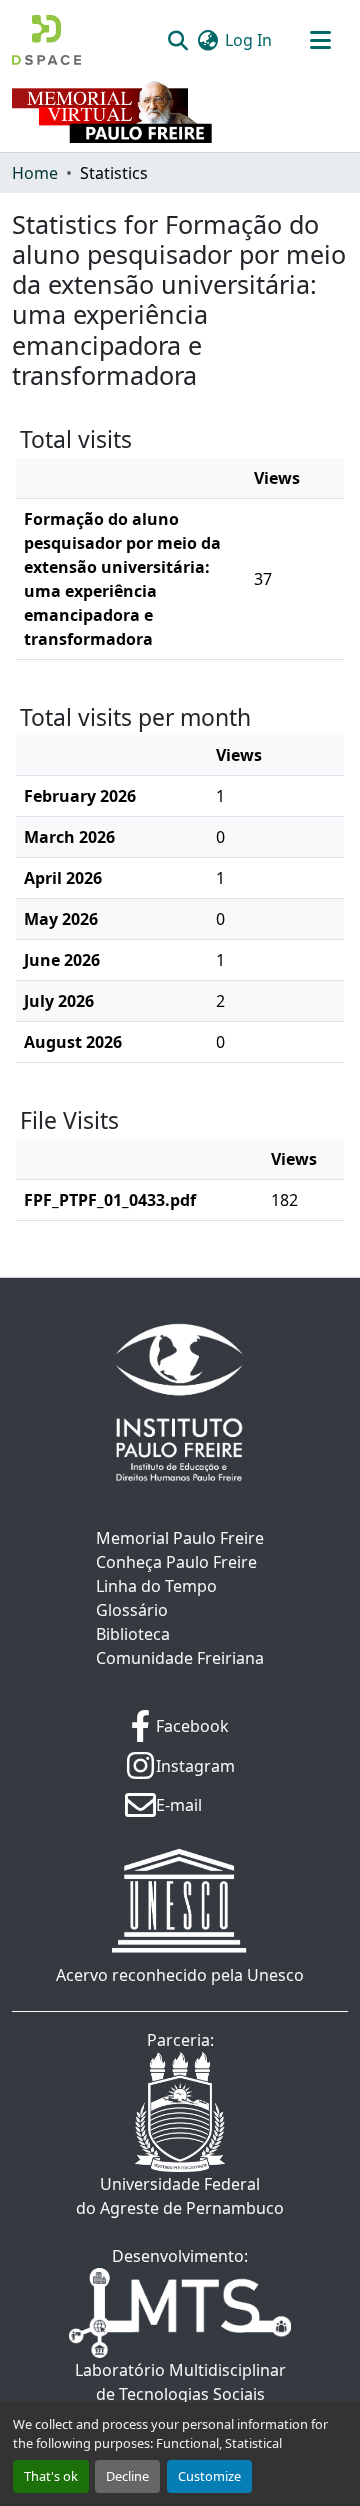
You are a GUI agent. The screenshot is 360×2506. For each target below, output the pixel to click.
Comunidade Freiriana (180, 1658)
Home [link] (35, 173)
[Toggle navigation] (320, 40)
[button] (46, 40)
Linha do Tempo (156, 1586)
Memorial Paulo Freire (180, 1538)
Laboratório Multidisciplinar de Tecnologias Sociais (180, 2382)
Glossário (132, 1610)
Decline (127, 2476)
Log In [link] (248, 40)
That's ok (51, 2476)
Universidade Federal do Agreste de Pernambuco (180, 2196)
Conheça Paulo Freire (176, 1562)
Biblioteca (133, 1634)
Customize (209, 2476)
